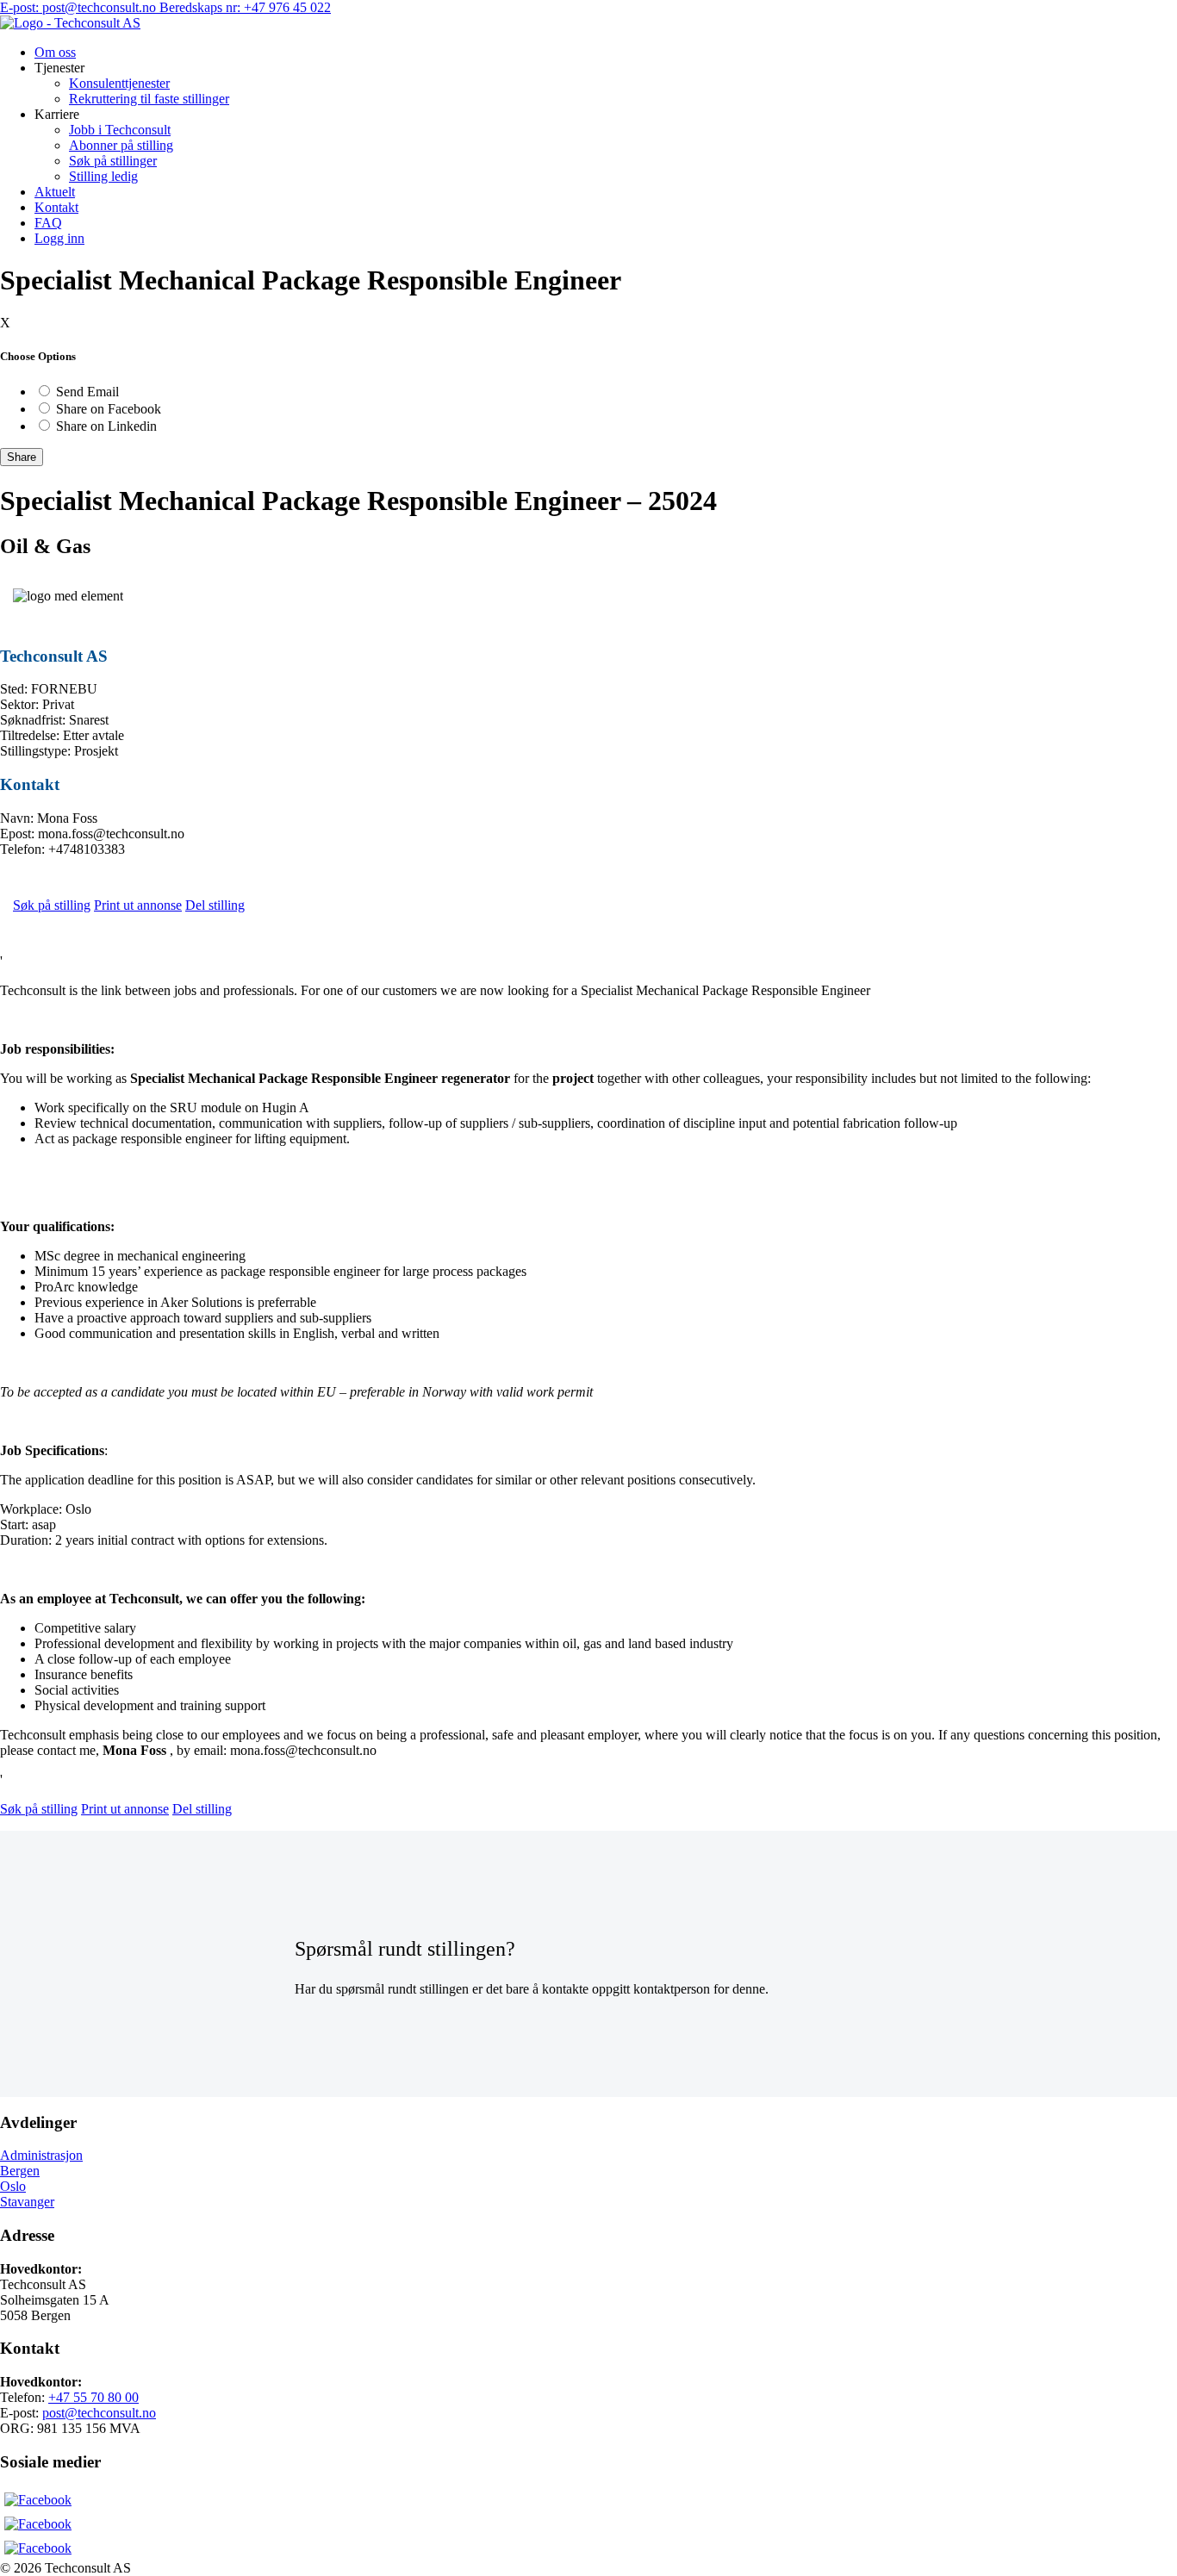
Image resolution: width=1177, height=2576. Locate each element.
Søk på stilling (52, 905)
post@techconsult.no (99, 2413)
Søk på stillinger (113, 161)
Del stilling (215, 905)
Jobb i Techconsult (120, 130)
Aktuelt (55, 192)
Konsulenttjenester (119, 83)
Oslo (13, 2186)
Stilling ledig (103, 176)
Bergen (20, 2171)
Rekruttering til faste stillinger (149, 99)
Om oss (55, 52)
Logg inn (59, 238)
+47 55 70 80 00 (93, 2397)
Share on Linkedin (106, 426)
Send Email (87, 392)
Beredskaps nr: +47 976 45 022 (245, 7)
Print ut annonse (138, 905)
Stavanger (27, 2202)
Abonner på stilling (121, 145)
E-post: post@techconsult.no (80, 7)
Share (22, 457)
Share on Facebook (109, 409)
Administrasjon (41, 2155)
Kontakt (56, 207)
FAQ (48, 223)
